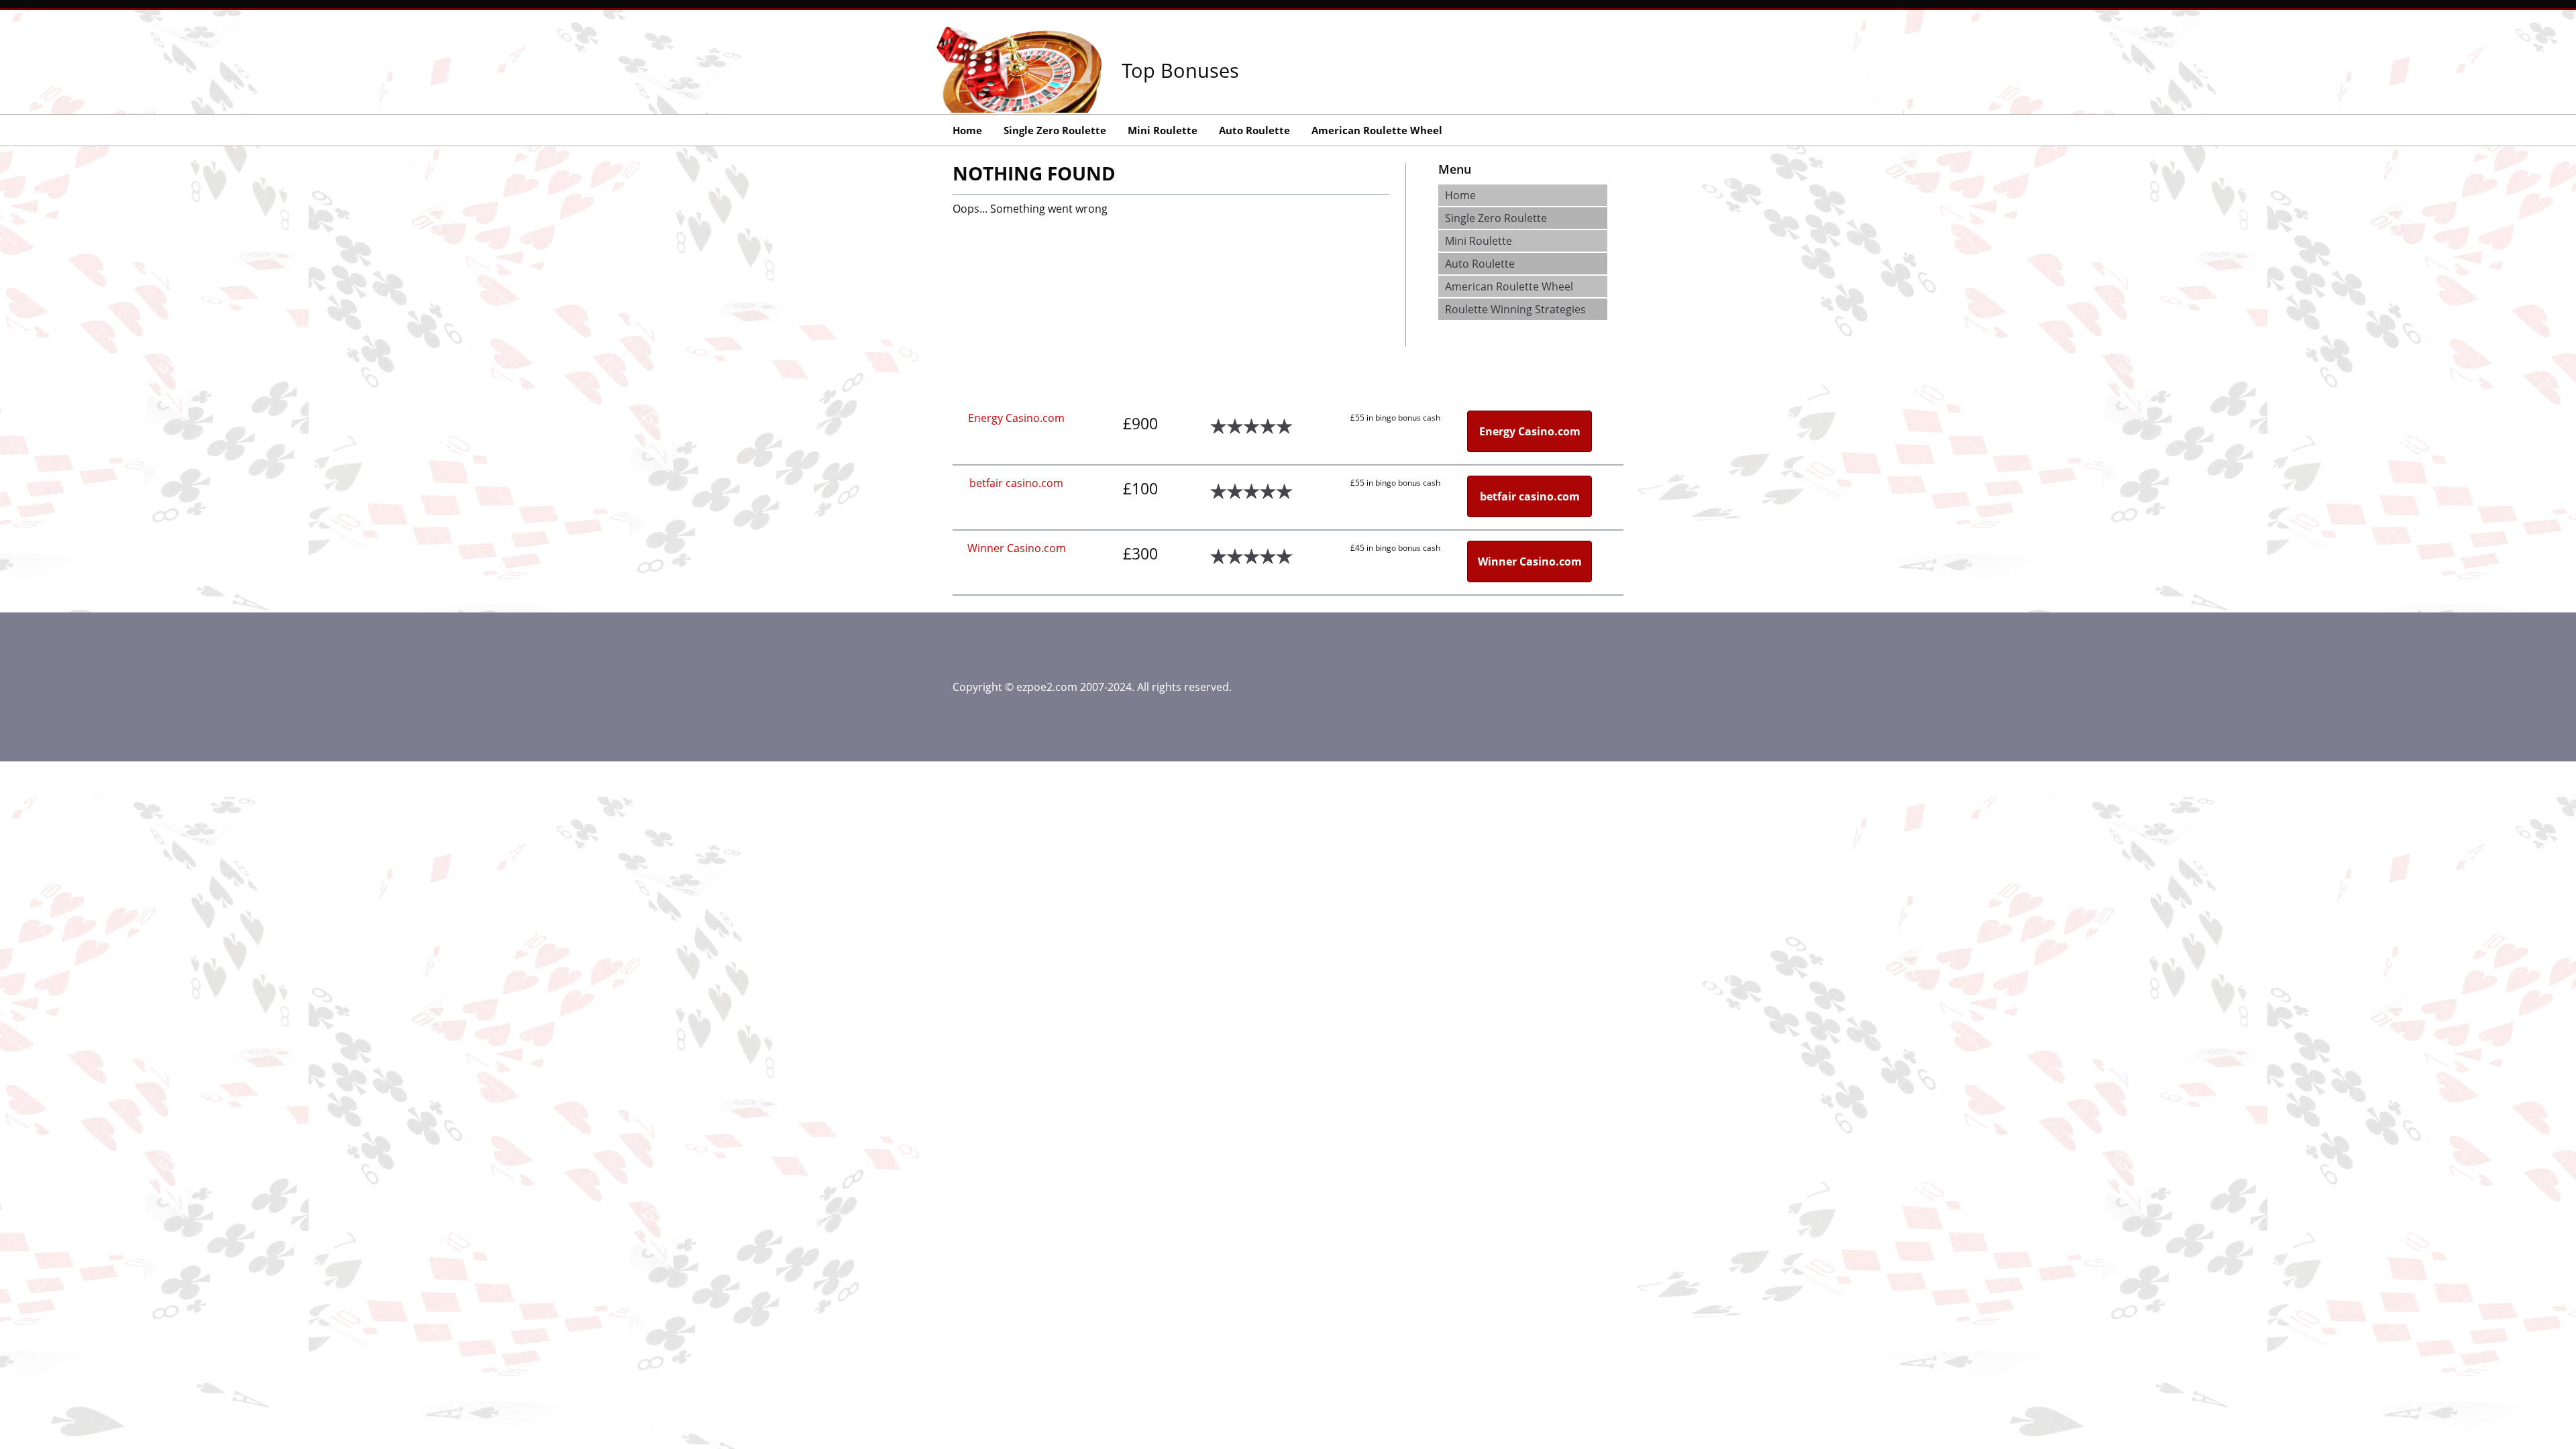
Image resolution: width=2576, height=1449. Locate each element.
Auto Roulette (1254, 130)
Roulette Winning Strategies (1515, 309)
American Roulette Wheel (1377, 130)
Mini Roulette (1163, 130)
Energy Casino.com (1016, 418)
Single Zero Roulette (1055, 130)
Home (967, 130)
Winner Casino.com (1017, 548)
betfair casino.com (1016, 483)
